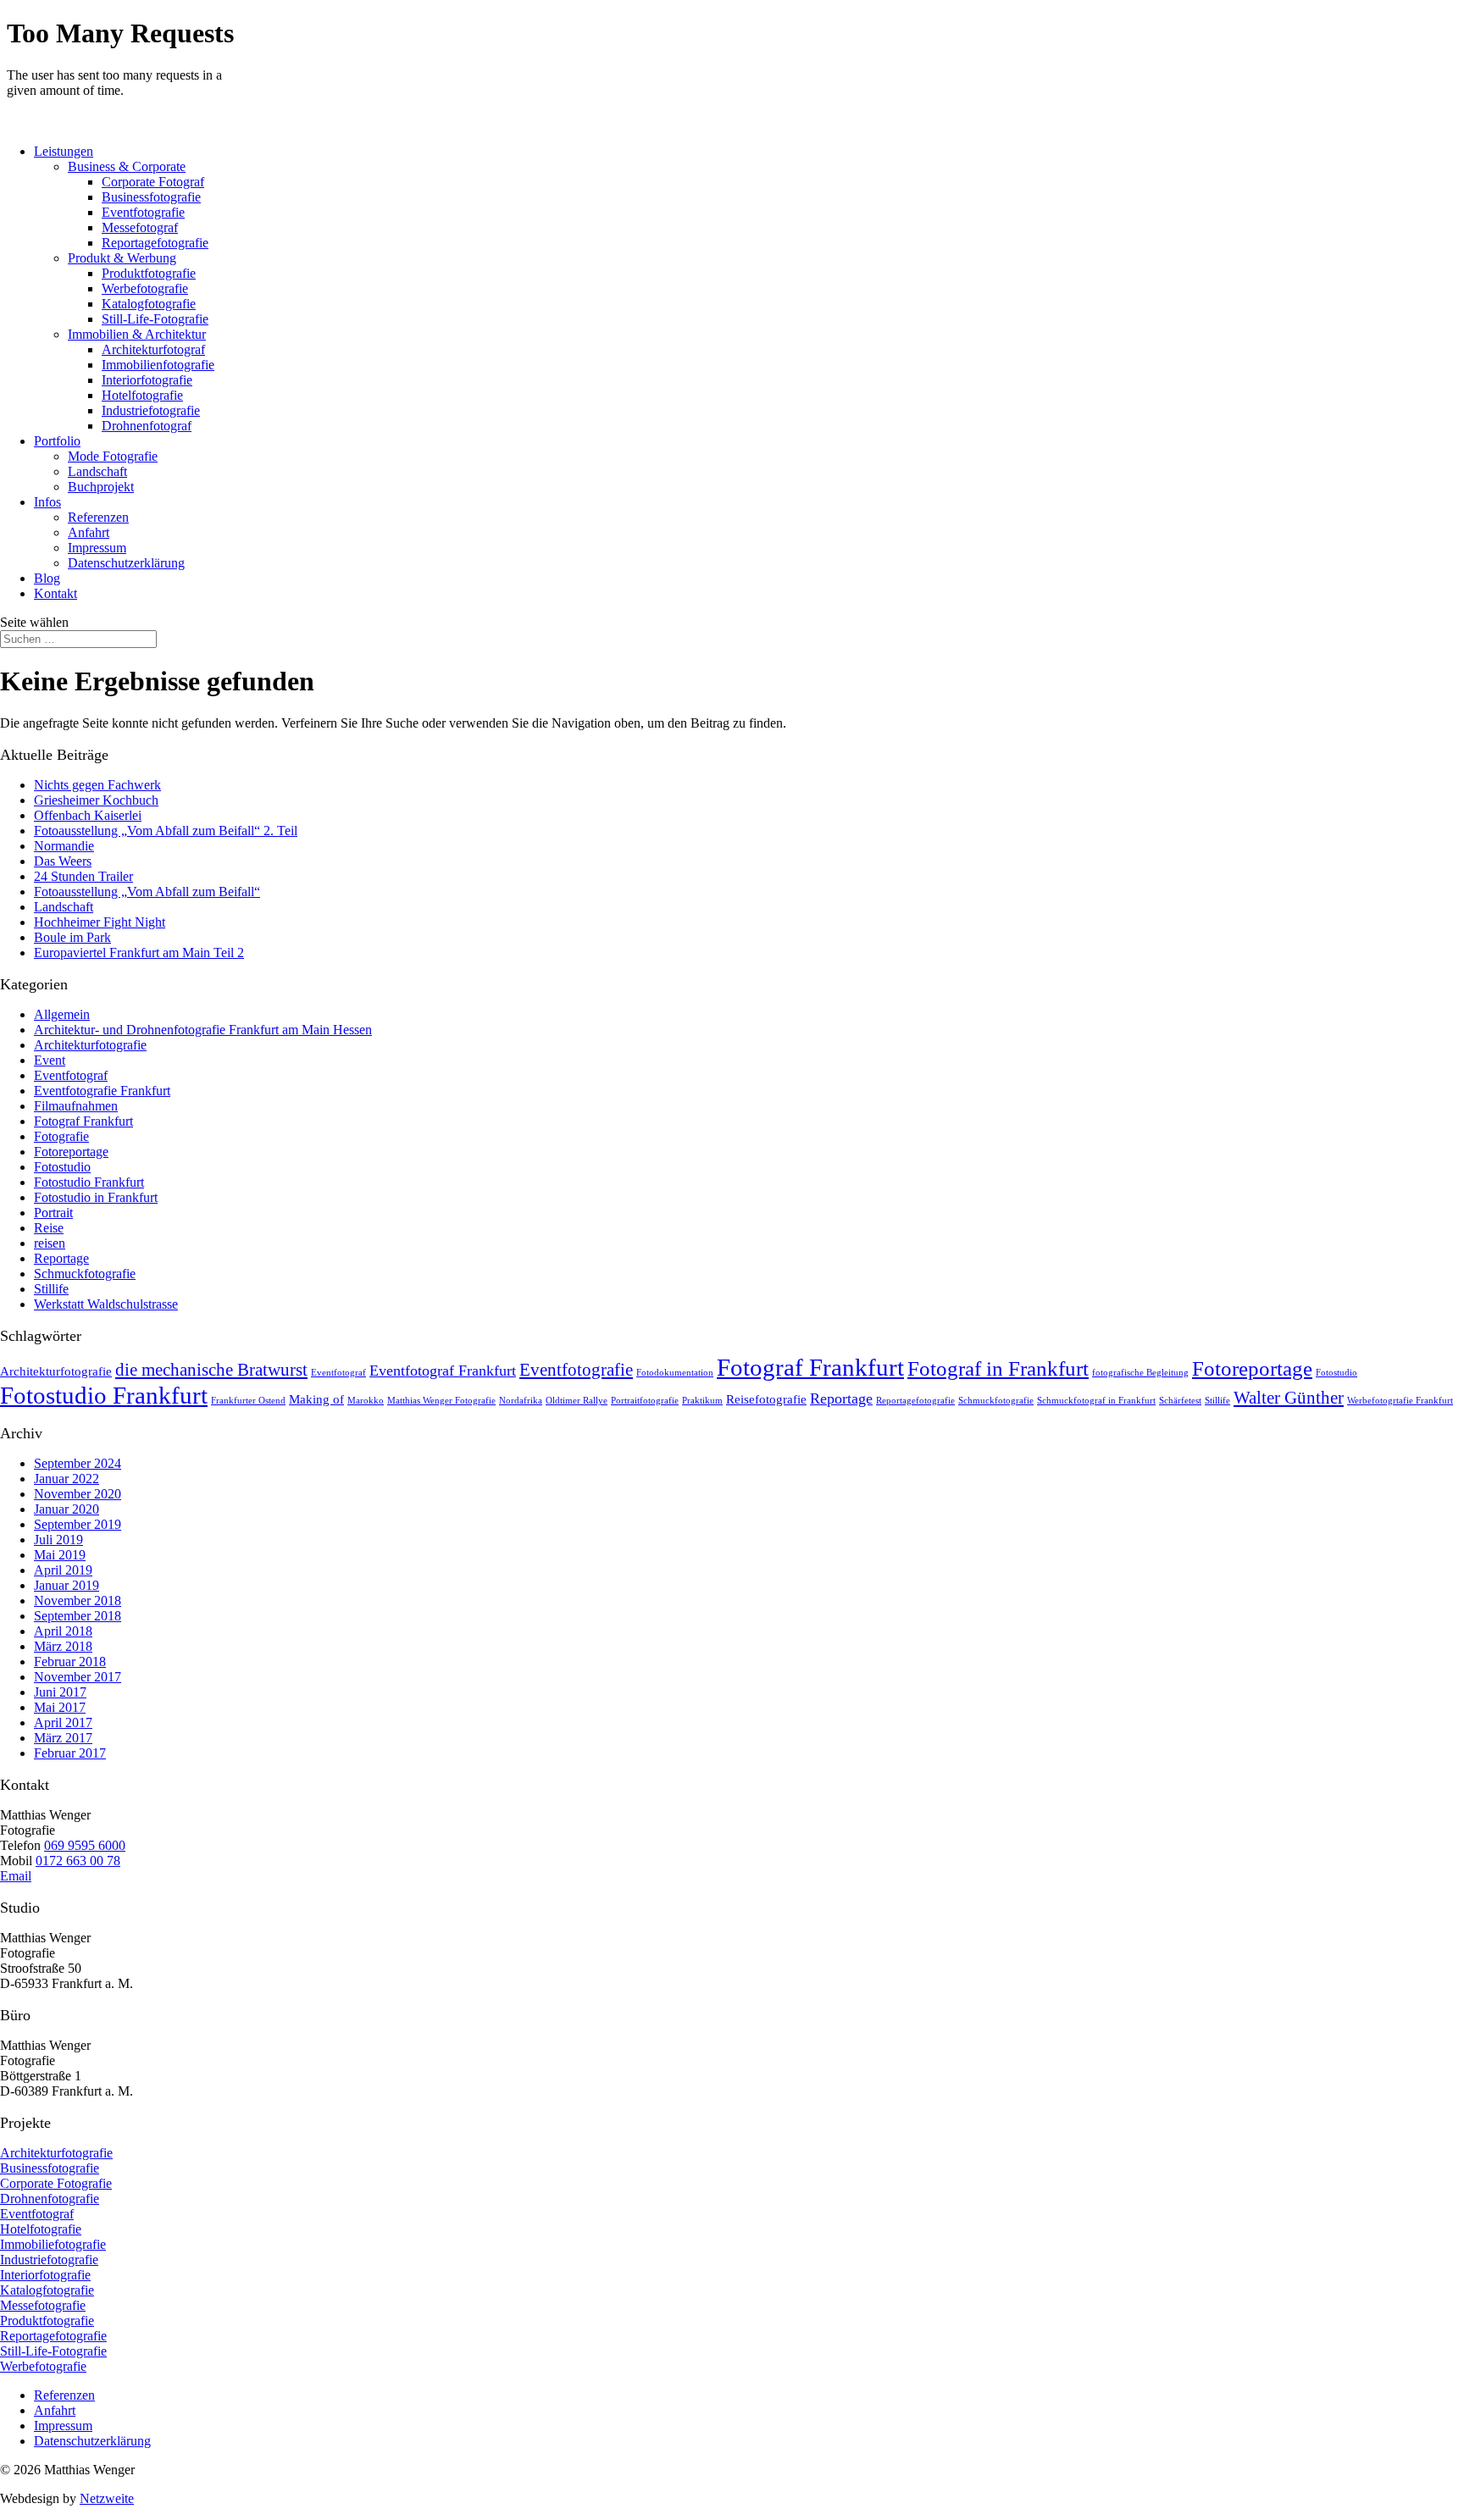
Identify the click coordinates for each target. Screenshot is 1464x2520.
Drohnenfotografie (50, 2199)
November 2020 (78, 1494)
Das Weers (63, 861)
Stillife (51, 1289)
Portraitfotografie (645, 1401)
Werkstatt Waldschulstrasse (106, 1304)
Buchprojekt (101, 487)
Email (16, 1876)
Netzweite (107, 2498)
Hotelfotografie (142, 395)
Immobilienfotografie (158, 365)
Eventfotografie (143, 212)
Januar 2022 (67, 1479)
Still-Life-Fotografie (155, 319)
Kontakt (55, 593)
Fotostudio (62, 1167)
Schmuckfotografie (85, 1274)
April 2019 (63, 1570)
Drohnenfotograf (147, 426)
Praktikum (702, 1401)
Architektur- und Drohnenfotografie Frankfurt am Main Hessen (203, 1030)
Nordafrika (521, 1401)
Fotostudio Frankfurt (89, 1182)
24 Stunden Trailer (83, 876)
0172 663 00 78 (78, 1861)
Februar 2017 (70, 1753)
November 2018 (78, 1601)
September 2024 (78, 1463)
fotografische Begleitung (1140, 1373)
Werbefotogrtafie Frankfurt (1400, 1401)
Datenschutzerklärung (126, 563)
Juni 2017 (60, 1692)
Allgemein (62, 1014)
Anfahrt (89, 532)
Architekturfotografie (90, 1045)
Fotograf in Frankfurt (998, 1368)
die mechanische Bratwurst (211, 1370)
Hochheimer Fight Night (100, 922)
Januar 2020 (67, 1509)
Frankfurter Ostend (248, 1401)
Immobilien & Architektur (137, 334)
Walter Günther (1289, 1398)
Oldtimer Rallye (577, 1401)
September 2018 (78, 1616)
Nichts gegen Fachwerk (97, 785)
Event (50, 1060)
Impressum (97, 548)
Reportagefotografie (155, 243)
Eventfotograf (71, 1075)
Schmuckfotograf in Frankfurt (1096, 1401)
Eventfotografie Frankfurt (102, 1091)
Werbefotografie (145, 288)
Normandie (64, 846)
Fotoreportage (71, 1152)
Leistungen (64, 151)
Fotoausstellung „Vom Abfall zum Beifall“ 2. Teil (166, 831)
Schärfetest (1180, 1401)
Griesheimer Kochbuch (96, 800)
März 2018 (63, 1646)
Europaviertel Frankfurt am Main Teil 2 (139, 953)
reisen (50, 1243)
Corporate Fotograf (153, 182)
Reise (49, 1228)
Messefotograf (140, 227)
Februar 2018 (70, 1662)
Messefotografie (43, 2305)
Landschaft (97, 471)
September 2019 (78, 1524)
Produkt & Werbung (122, 258)
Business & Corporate (127, 166)
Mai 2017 (60, 1707)
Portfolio (57, 441)
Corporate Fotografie (56, 2183)
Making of (316, 1399)
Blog (47, 578)
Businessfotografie (151, 197)
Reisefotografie (766, 1399)
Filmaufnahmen (76, 1106)
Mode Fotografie (113, 456)
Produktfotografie (149, 273)
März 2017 (63, 1738)
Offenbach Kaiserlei (88, 815)
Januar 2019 (67, 1585)
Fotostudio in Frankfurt (96, 1197)
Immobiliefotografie (53, 2244)
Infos (47, 502)
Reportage (61, 1258)
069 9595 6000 (85, 1845)
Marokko (366, 1401)
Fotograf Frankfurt (83, 1121)
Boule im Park (72, 937)
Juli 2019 (58, 1540)
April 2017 (63, 1722)
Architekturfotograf (153, 349)
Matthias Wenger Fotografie (441, 1401)
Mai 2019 (60, 1555)
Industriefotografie (151, 410)
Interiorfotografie (147, 380)
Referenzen (98, 517)
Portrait (53, 1213)
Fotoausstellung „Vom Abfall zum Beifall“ (147, 892)
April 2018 (63, 1631)
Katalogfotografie (149, 304)
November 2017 (78, 1677)
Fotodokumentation (675, 1373)
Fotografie (61, 1136)
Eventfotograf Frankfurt (443, 1371)
